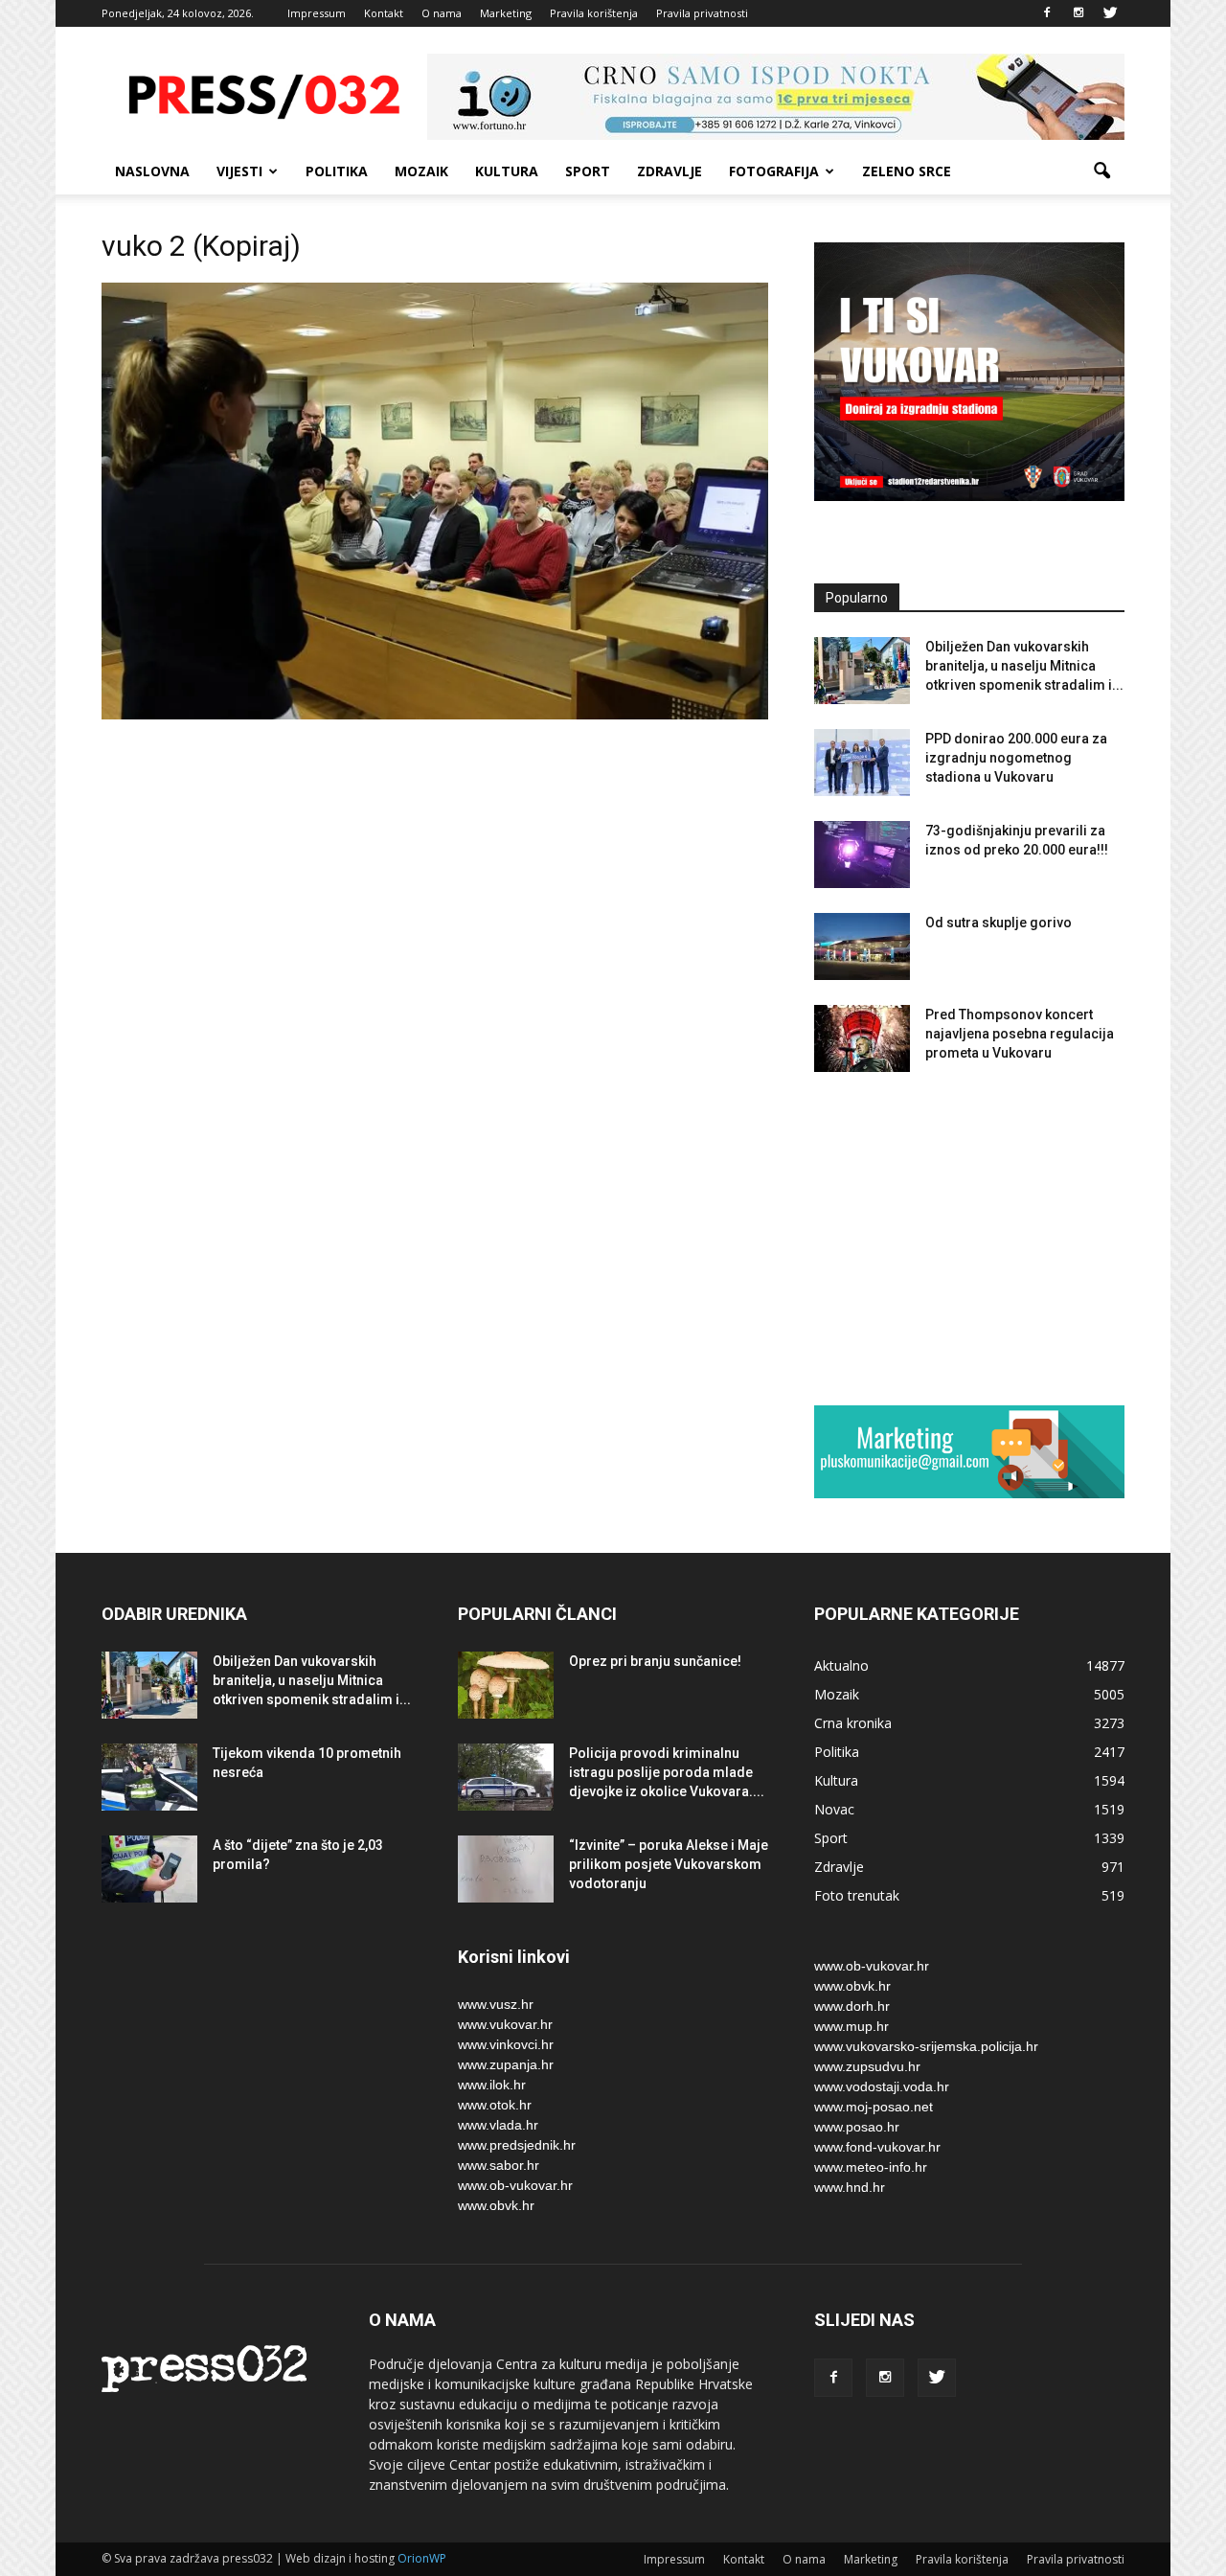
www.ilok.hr (492, 2085)
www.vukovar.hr (505, 2024)
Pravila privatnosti (702, 13)
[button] (1101, 171)
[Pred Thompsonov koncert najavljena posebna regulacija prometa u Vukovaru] (862, 1038)
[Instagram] (1078, 13)
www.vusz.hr (496, 2004)
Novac (834, 1809)
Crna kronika (853, 1723)
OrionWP (422, 2558)
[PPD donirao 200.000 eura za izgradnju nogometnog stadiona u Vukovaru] (862, 763)
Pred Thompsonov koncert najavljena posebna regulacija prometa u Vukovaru (1020, 1034)
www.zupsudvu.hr (867, 2066)
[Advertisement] (969, 1238)
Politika (337, 171)
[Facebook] (1047, 13)
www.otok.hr (495, 2105)
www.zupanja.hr (506, 2064)
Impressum (317, 13)
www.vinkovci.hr (506, 2044)
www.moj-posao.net (874, 2107)
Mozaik (421, 171)
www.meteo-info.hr (871, 2167)
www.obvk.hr (496, 2205)
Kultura (507, 171)
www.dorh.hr (852, 2006)
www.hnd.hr (850, 2187)
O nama (442, 13)
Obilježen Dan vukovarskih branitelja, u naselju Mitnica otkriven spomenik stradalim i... (1024, 666)
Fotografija (774, 171)
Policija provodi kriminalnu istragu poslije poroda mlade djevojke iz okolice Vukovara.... (667, 1772)
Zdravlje (670, 171)
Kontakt (384, 13)
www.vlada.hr (498, 2125)
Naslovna (152, 171)
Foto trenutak (857, 1895)
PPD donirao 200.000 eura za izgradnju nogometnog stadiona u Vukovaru (1016, 758)
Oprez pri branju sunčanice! (655, 1661)
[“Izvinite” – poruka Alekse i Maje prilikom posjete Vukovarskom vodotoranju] (506, 1869)
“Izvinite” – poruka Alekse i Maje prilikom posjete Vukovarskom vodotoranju (669, 1864)
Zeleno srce (907, 171)
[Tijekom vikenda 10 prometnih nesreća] (149, 1777)
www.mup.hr (851, 2026)
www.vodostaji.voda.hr (882, 2086)
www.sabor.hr (499, 2165)
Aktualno (841, 1665)
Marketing (506, 13)
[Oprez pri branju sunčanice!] (506, 1685)
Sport (588, 171)
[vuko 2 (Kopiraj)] (435, 715)
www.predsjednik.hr (517, 2145)
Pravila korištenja (594, 13)
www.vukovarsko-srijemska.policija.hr (926, 2046)
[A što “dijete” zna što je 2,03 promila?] (149, 1869)
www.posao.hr (857, 2127)
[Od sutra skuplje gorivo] (862, 946)
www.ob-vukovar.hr (515, 2185)
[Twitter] (1110, 13)
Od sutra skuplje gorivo (999, 923)
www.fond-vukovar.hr (877, 2147)
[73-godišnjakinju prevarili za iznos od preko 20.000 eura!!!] (862, 855)
